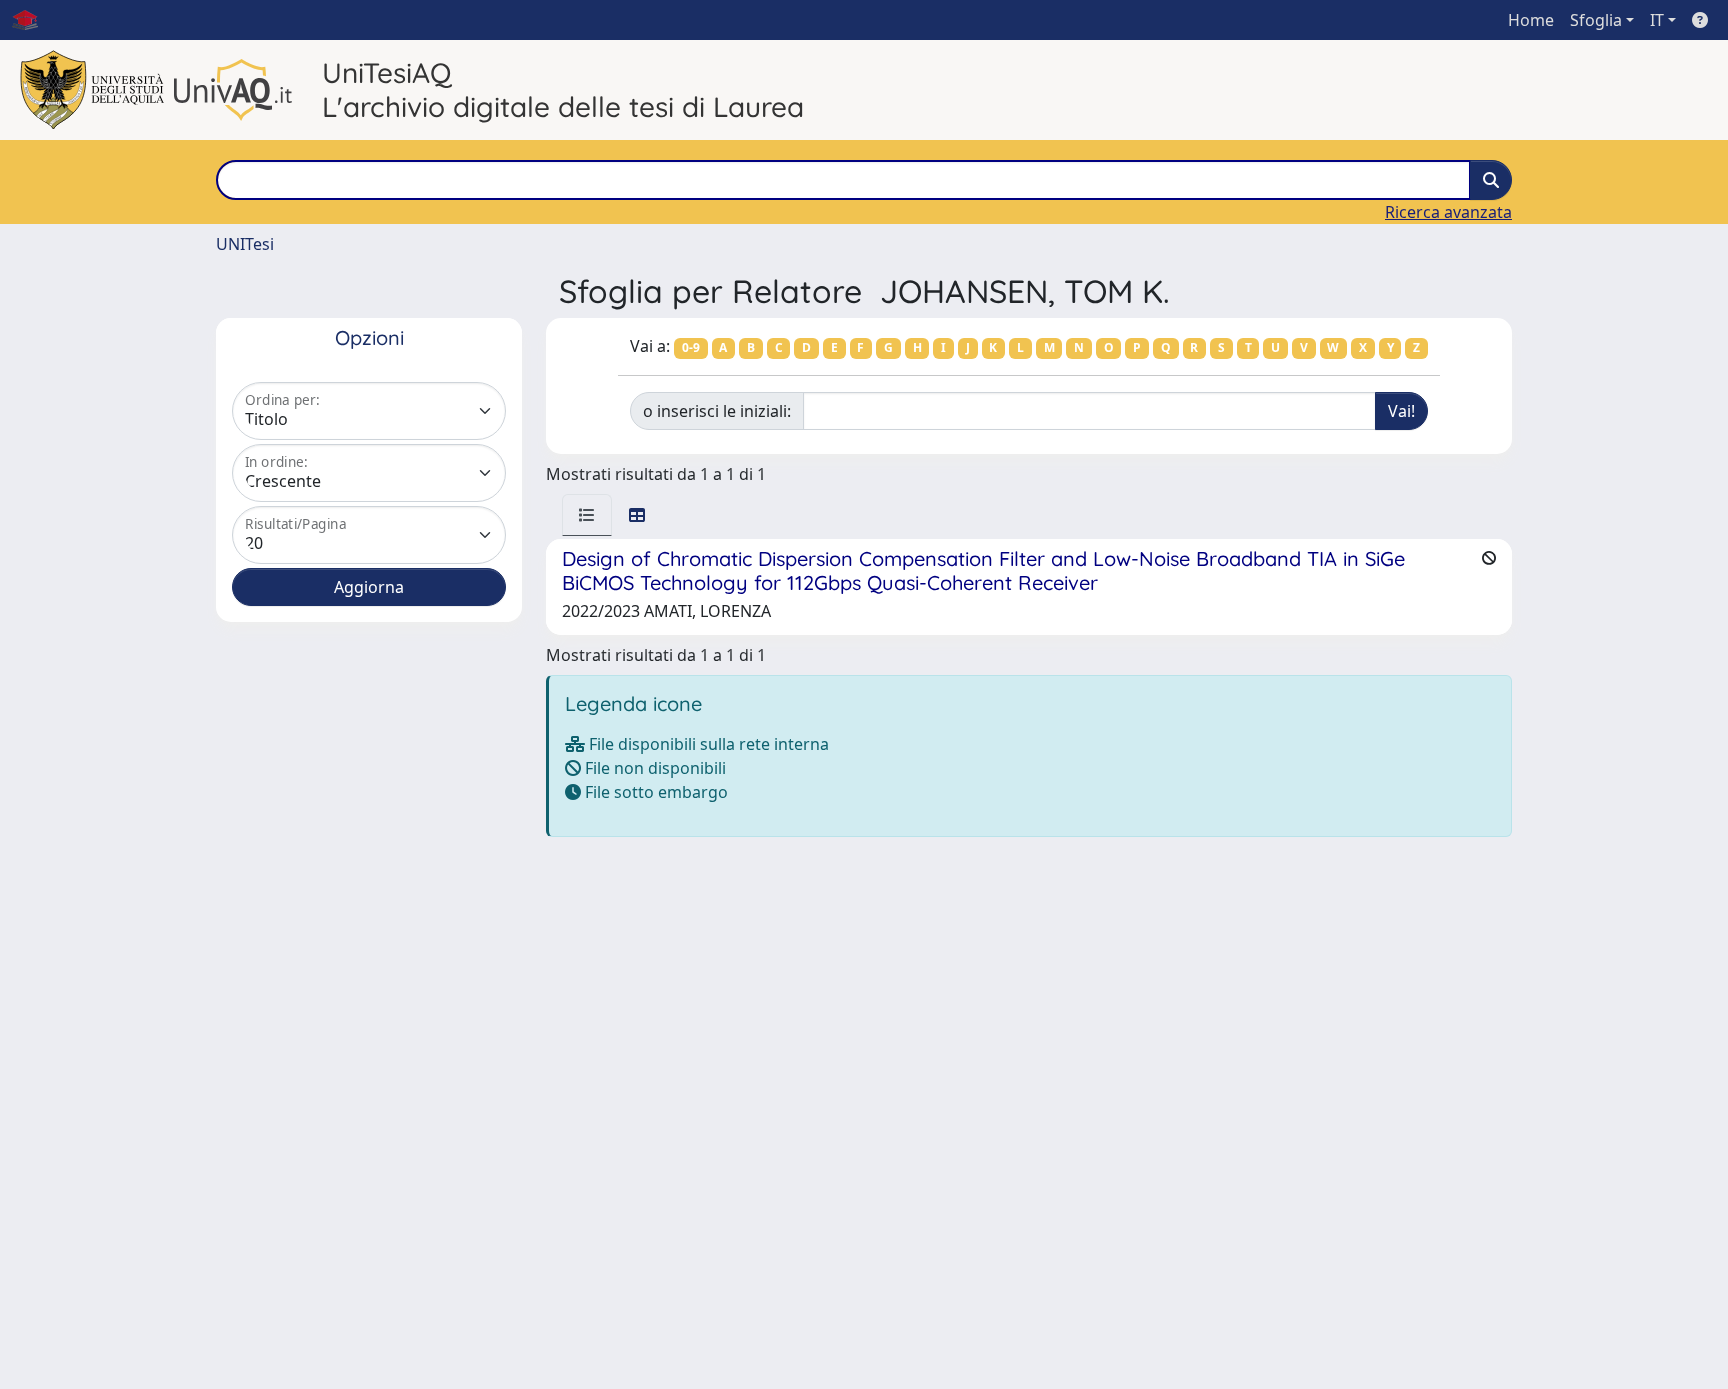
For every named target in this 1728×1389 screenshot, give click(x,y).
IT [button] (1657, 20)
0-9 (691, 347)
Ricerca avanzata (1448, 212)
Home (1531, 20)
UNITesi (245, 244)
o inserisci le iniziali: (717, 411)
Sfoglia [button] (1596, 20)
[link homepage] (33, 20)
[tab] (587, 515)
